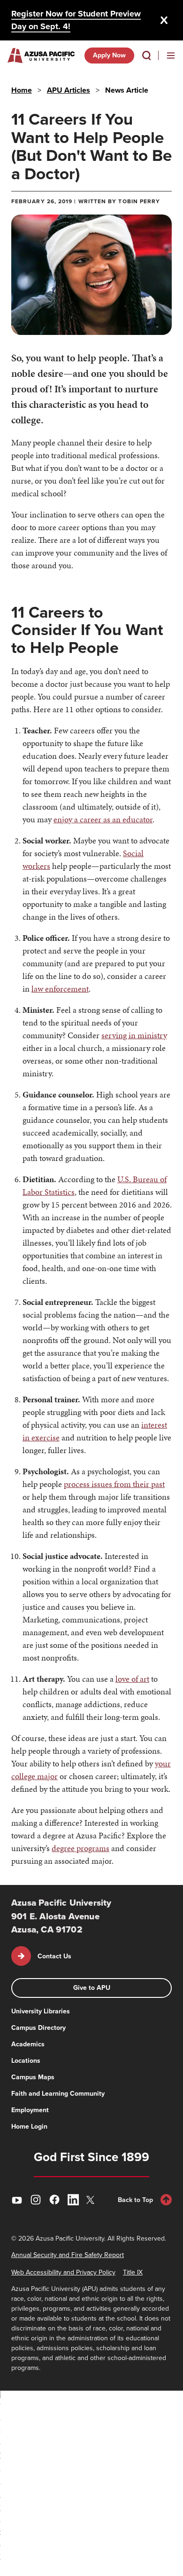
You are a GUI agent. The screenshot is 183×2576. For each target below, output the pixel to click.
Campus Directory (38, 2028)
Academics (28, 2044)
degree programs (80, 1848)
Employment (30, 2110)
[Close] (164, 20)
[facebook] (54, 2200)
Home (22, 90)
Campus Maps (33, 2077)
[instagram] (36, 2200)
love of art (132, 1679)
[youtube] (17, 2200)
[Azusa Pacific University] (41, 56)
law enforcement (60, 989)
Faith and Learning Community (58, 2094)
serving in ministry (134, 1035)
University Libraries (41, 2011)
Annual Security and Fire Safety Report (68, 2255)
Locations (26, 2061)
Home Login (29, 2127)
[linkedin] (73, 2200)
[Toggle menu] (171, 56)
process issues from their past (114, 1484)
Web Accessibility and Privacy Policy (63, 2272)
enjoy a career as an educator (103, 819)
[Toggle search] (146, 56)
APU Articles (69, 90)
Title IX (133, 2272)
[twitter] (92, 2200)
